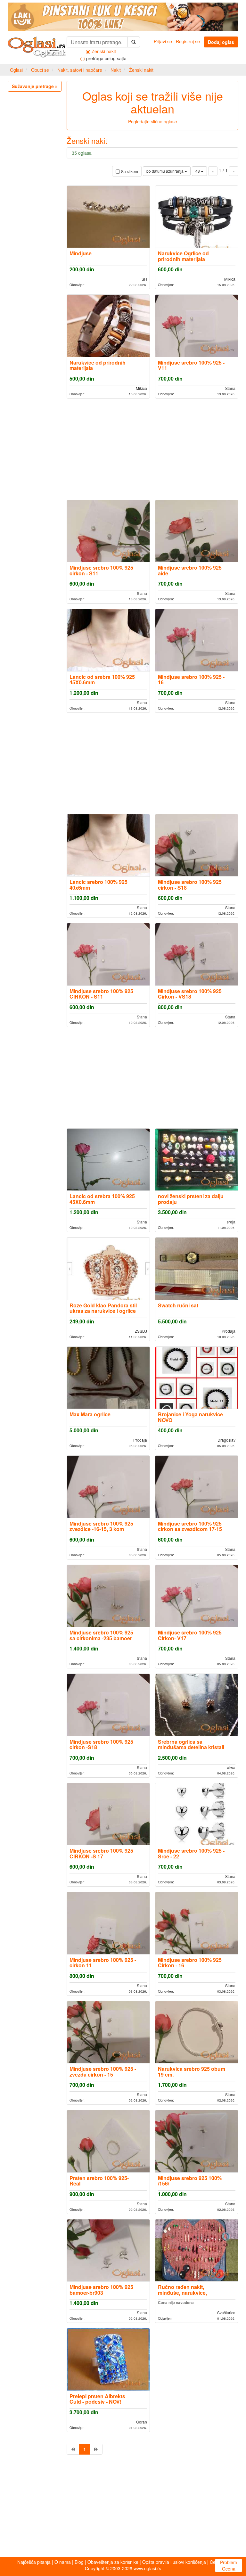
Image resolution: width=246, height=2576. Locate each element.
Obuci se (40, 70)
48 (198, 171)
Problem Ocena (229, 2565)
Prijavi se (163, 41)
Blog (79, 2562)
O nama (63, 2562)
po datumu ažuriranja (165, 171)
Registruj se (188, 41)
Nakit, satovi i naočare (80, 70)
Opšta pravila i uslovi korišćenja (174, 2562)
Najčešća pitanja (34, 2562)
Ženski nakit (141, 70)
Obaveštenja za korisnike (113, 2562)
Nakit (116, 70)
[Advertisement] (152, 449)
